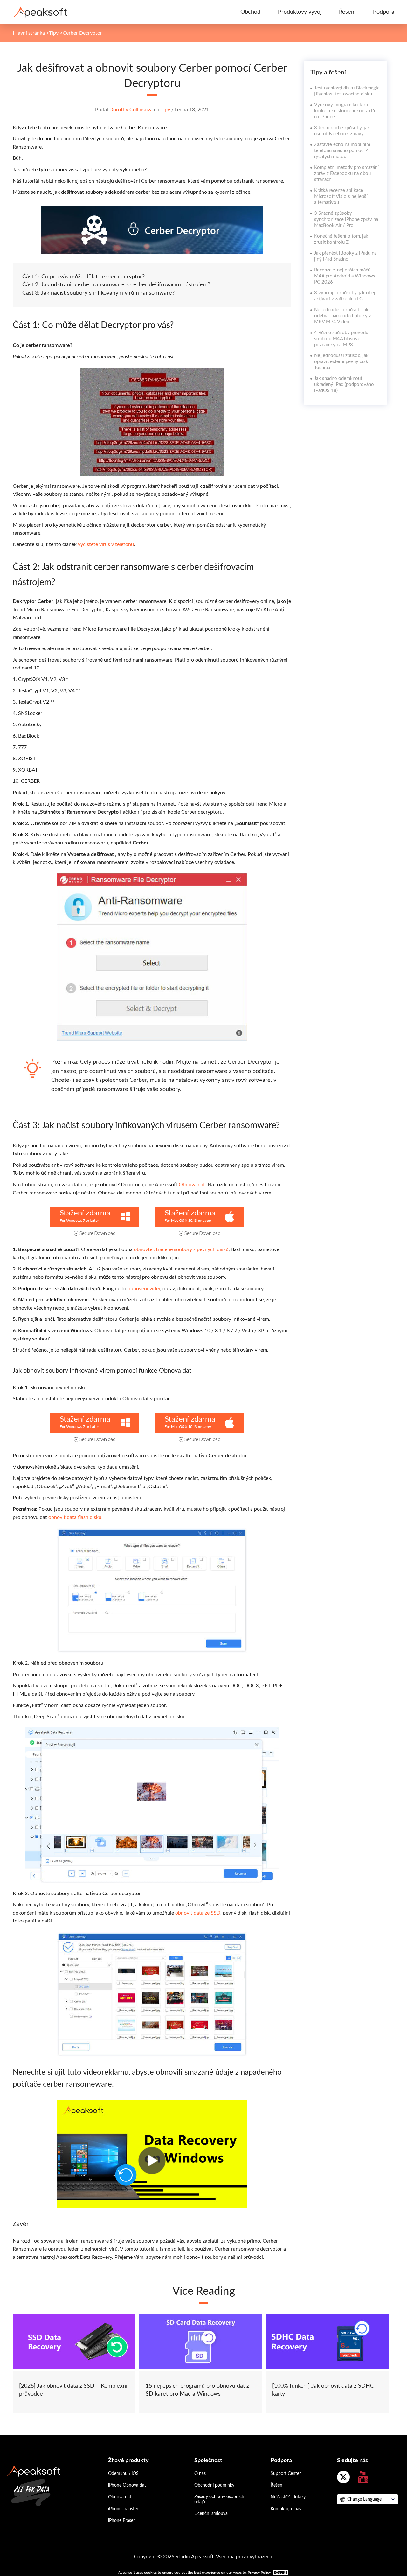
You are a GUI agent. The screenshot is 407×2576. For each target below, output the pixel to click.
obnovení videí (144, 1289)
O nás (200, 2474)
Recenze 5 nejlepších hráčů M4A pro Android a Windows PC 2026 (345, 276)
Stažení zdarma (85, 1213)
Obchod (250, 12)
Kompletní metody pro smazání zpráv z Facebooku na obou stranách (346, 174)
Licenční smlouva (211, 2514)
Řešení (347, 12)
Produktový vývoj (300, 12)
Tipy (54, 33)
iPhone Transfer (123, 2509)
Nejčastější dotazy (288, 2497)
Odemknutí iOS (123, 2474)
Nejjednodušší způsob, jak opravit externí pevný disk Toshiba (341, 362)
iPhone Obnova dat (127, 2485)
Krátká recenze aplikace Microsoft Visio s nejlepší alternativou (341, 196)
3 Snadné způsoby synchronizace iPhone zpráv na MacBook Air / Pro (346, 219)
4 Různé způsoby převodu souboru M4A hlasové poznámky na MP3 (341, 339)
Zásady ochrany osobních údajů (219, 2499)
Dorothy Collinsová (131, 110)
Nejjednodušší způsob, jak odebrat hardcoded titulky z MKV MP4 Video (343, 316)
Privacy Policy (259, 2572)
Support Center (286, 2474)
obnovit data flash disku (75, 1517)
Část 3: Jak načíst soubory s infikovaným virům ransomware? (98, 293)
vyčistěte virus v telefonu (106, 544)
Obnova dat (192, 1185)
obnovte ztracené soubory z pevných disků (181, 1249)
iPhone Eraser (121, 2521)
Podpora (384, 12)
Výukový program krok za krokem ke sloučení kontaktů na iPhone (345, 111)
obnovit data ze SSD (198, 1913)
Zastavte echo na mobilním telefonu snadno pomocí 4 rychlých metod (342, 151)
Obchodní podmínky (214, 2485)
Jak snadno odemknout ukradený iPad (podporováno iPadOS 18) (344, 385)
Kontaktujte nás (286, 2509)
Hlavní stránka (29, 33)
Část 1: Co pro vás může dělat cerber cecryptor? (83, 277)
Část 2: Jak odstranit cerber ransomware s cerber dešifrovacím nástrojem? (116, 285)
